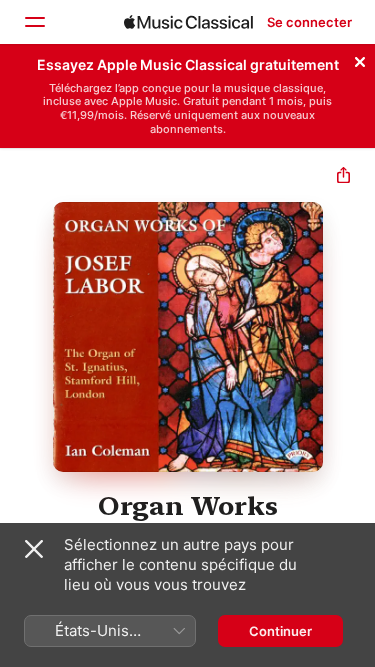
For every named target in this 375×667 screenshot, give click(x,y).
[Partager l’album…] (343, 177)
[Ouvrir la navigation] (34, 22)
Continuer (280, 631)
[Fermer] (360, 59)
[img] (188, 22)
